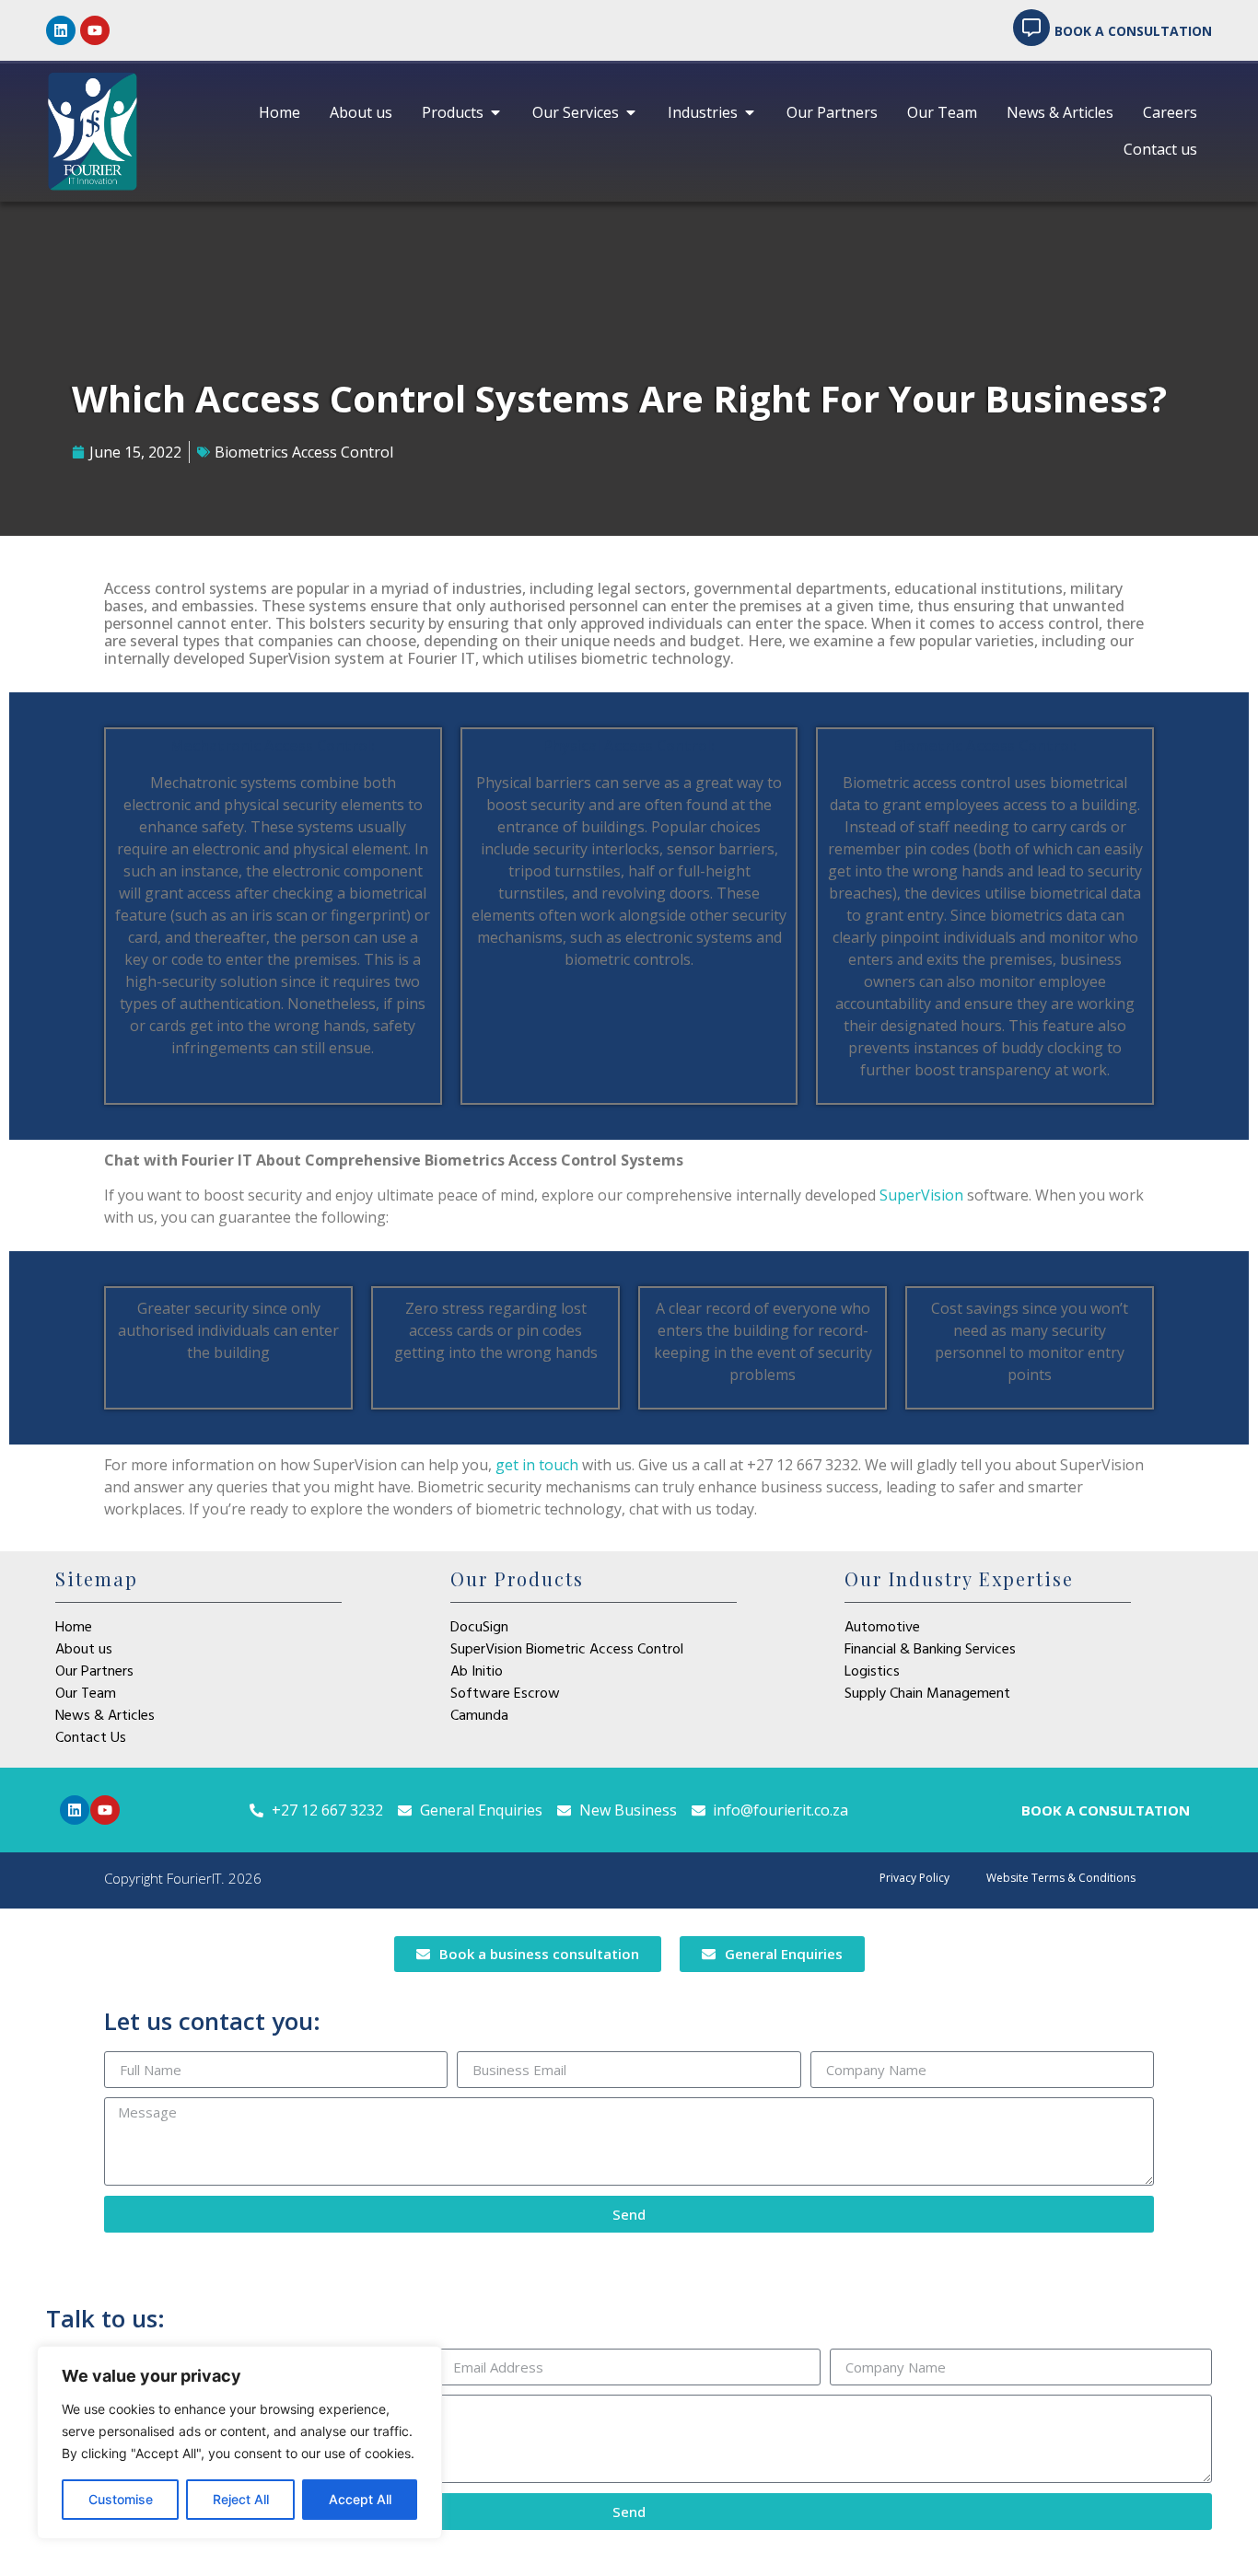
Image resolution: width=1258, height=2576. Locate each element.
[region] (239, 2443)
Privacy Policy (914, 1878)
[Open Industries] (750, 112)
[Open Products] (495, 112)
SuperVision (921, 1195)
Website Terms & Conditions (1061, 1878)
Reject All (241, 2499)
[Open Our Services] (631, 112)
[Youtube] (95, 30)
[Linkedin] (61, 30)
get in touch (537, 1465)
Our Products (517, 1578)
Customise (121, 2499)
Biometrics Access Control (304, 452)
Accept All (360, 2499)
